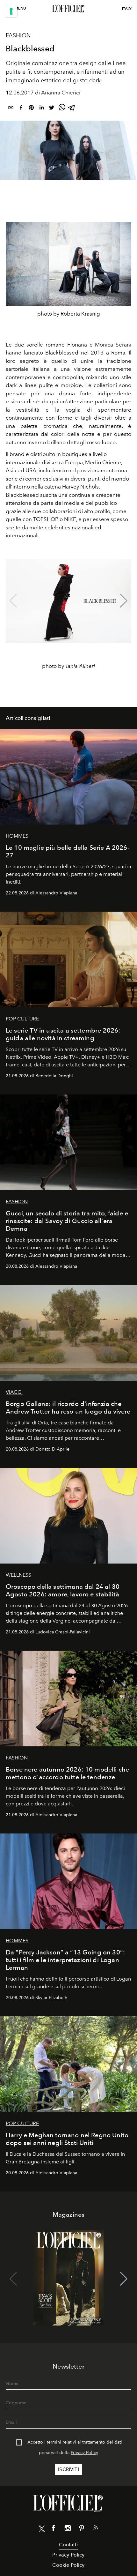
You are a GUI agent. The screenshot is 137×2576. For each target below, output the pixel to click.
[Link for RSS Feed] (96, 2529)
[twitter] (52, 109)
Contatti (68, 2545)
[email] (11, 109)
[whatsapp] (62, 109)
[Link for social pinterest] (82, 2529)
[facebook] (21, 109)
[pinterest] (31, 109)
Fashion (18, 35)
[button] (124, 601)
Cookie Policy (68, 2565)
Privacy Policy (84, 2453)
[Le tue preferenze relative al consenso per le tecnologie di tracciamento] (11, 11)
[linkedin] (41, 109)
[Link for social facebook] (54, 2529)
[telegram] (72, 109)
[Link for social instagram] (68, 2529)
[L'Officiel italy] (68, 9)
